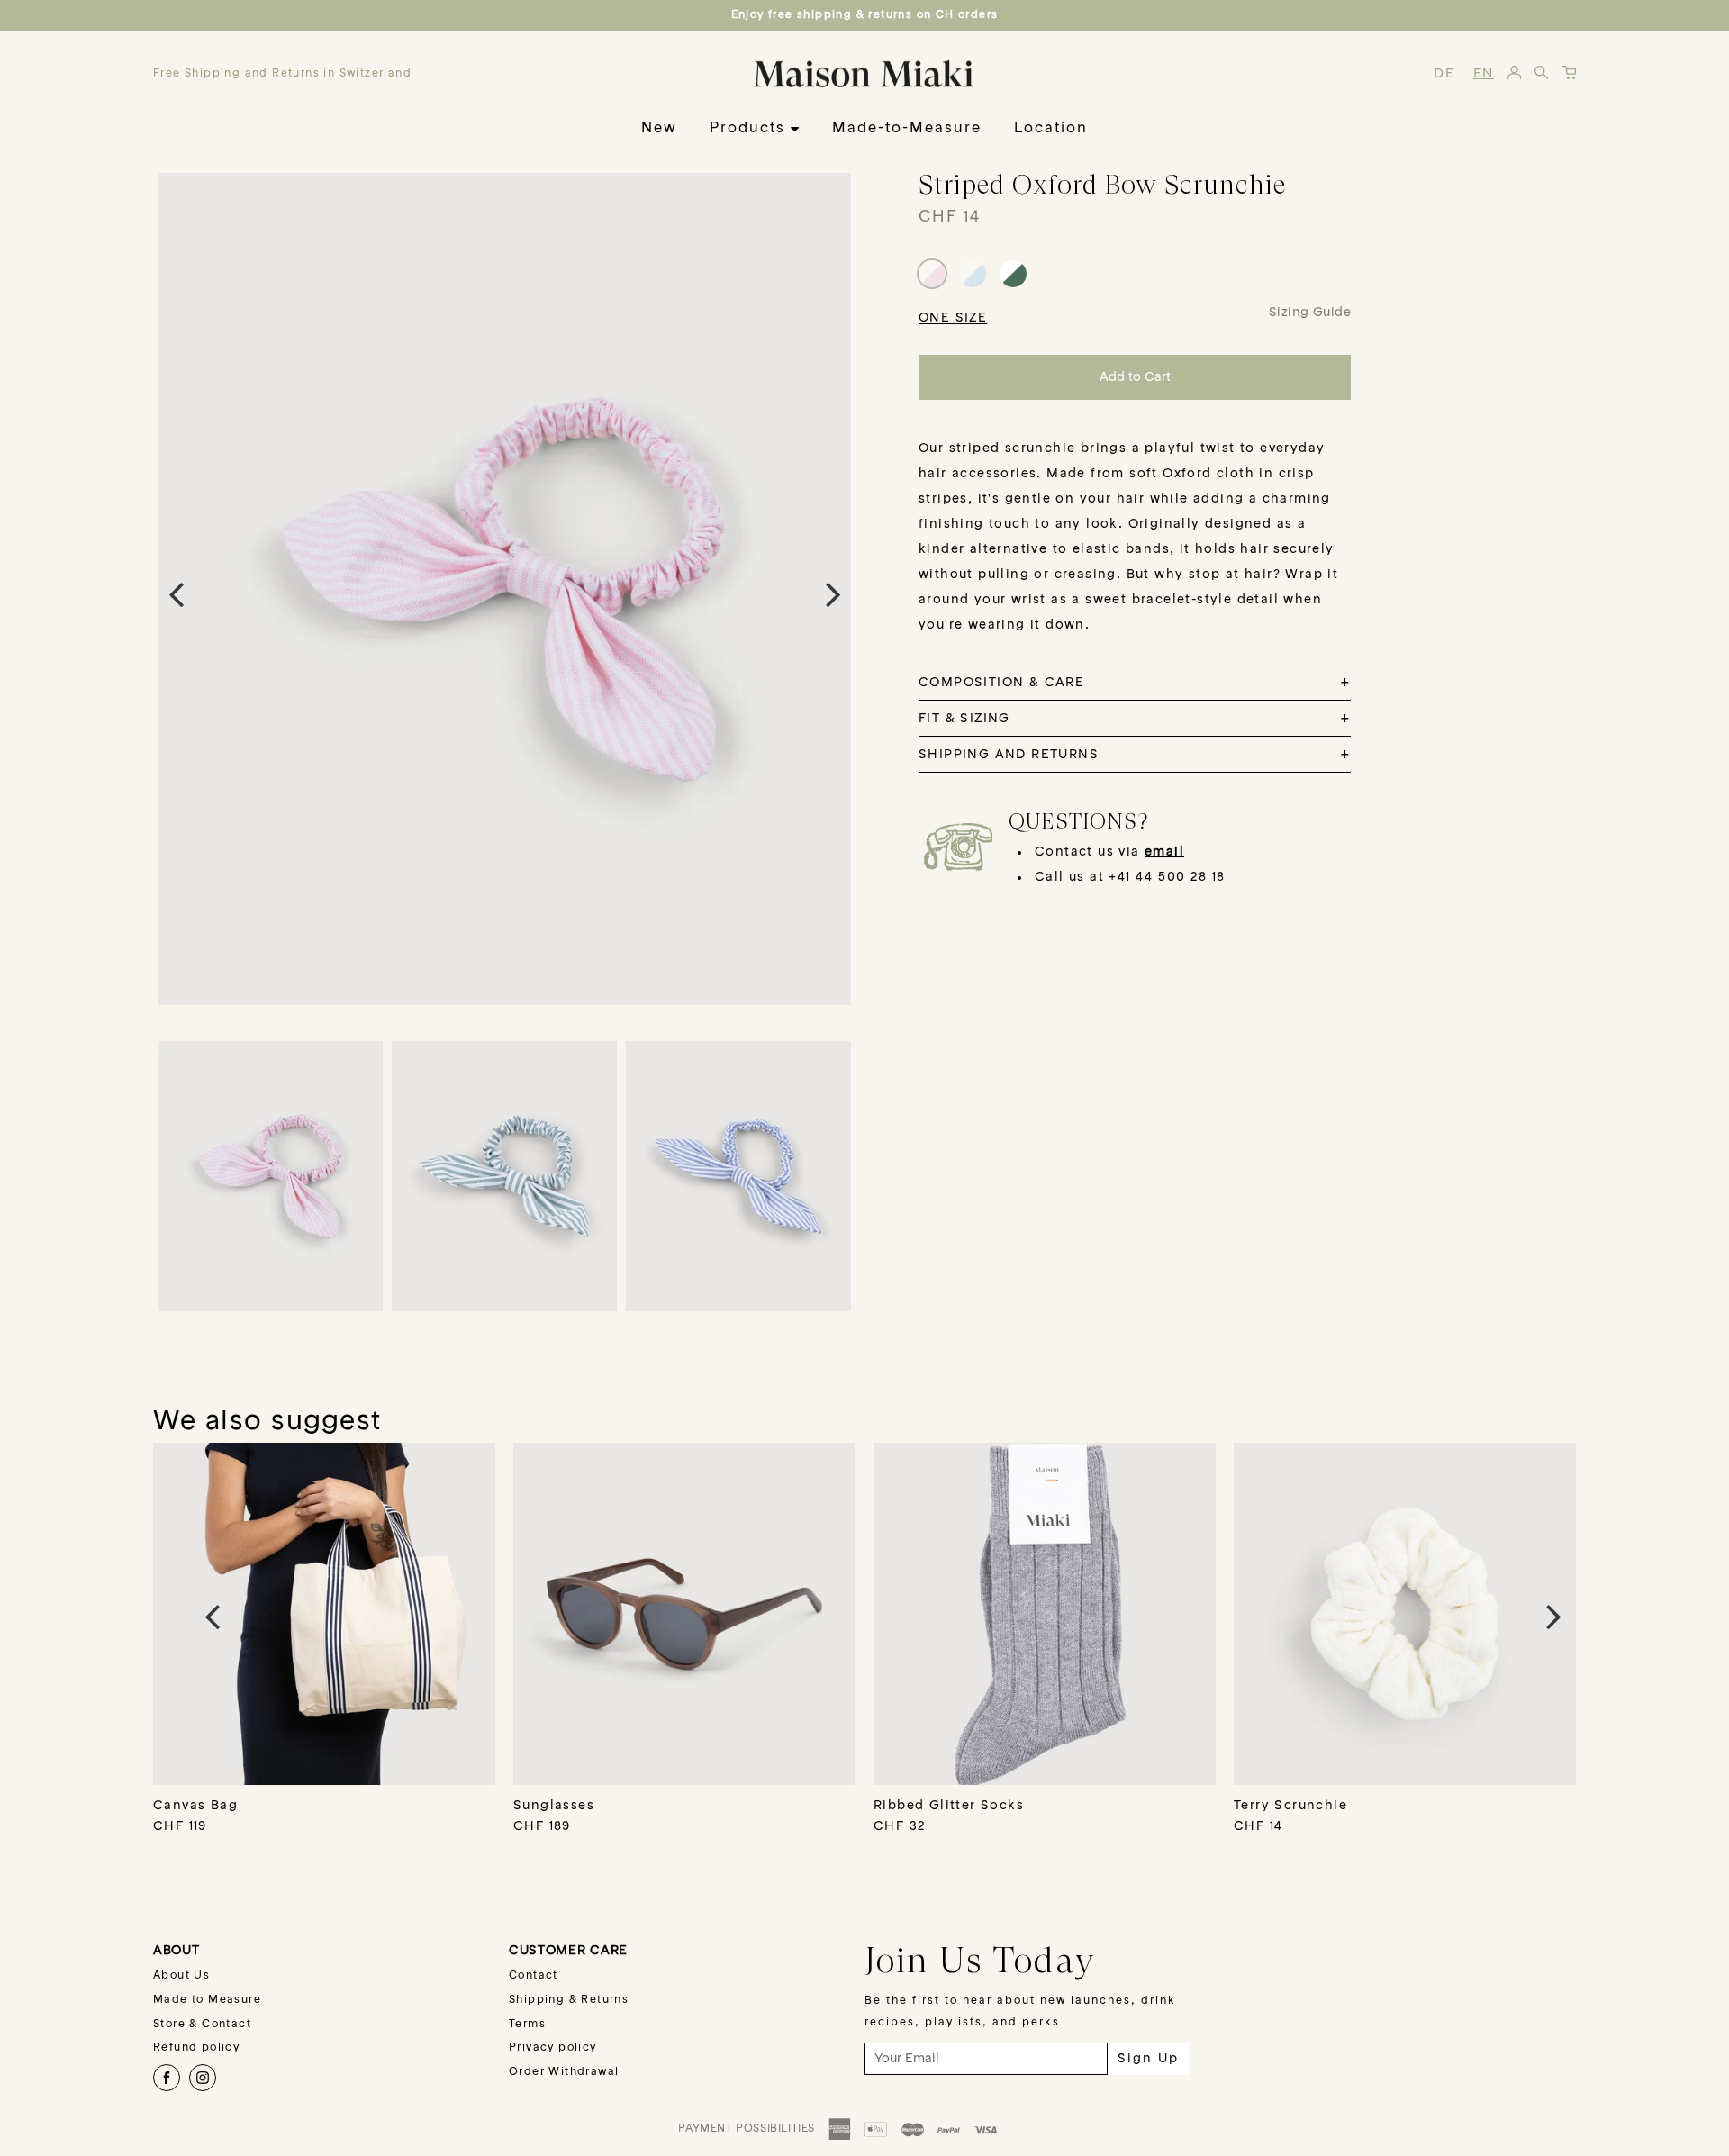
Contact (534, 1976)
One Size (953, 317)
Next (833, 593)
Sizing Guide (1310, 312)
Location (1051, 129)
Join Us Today (980, 1960)
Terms (527, 2025)
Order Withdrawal (564, 2072)
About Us (181, 1976)
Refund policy (196, 2048)
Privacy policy (553, 2048)
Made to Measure (207, 2000)
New (659, 129)
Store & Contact (202, 2025)
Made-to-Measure (907, 129)
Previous (176, 593)
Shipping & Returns (569, 2000)
